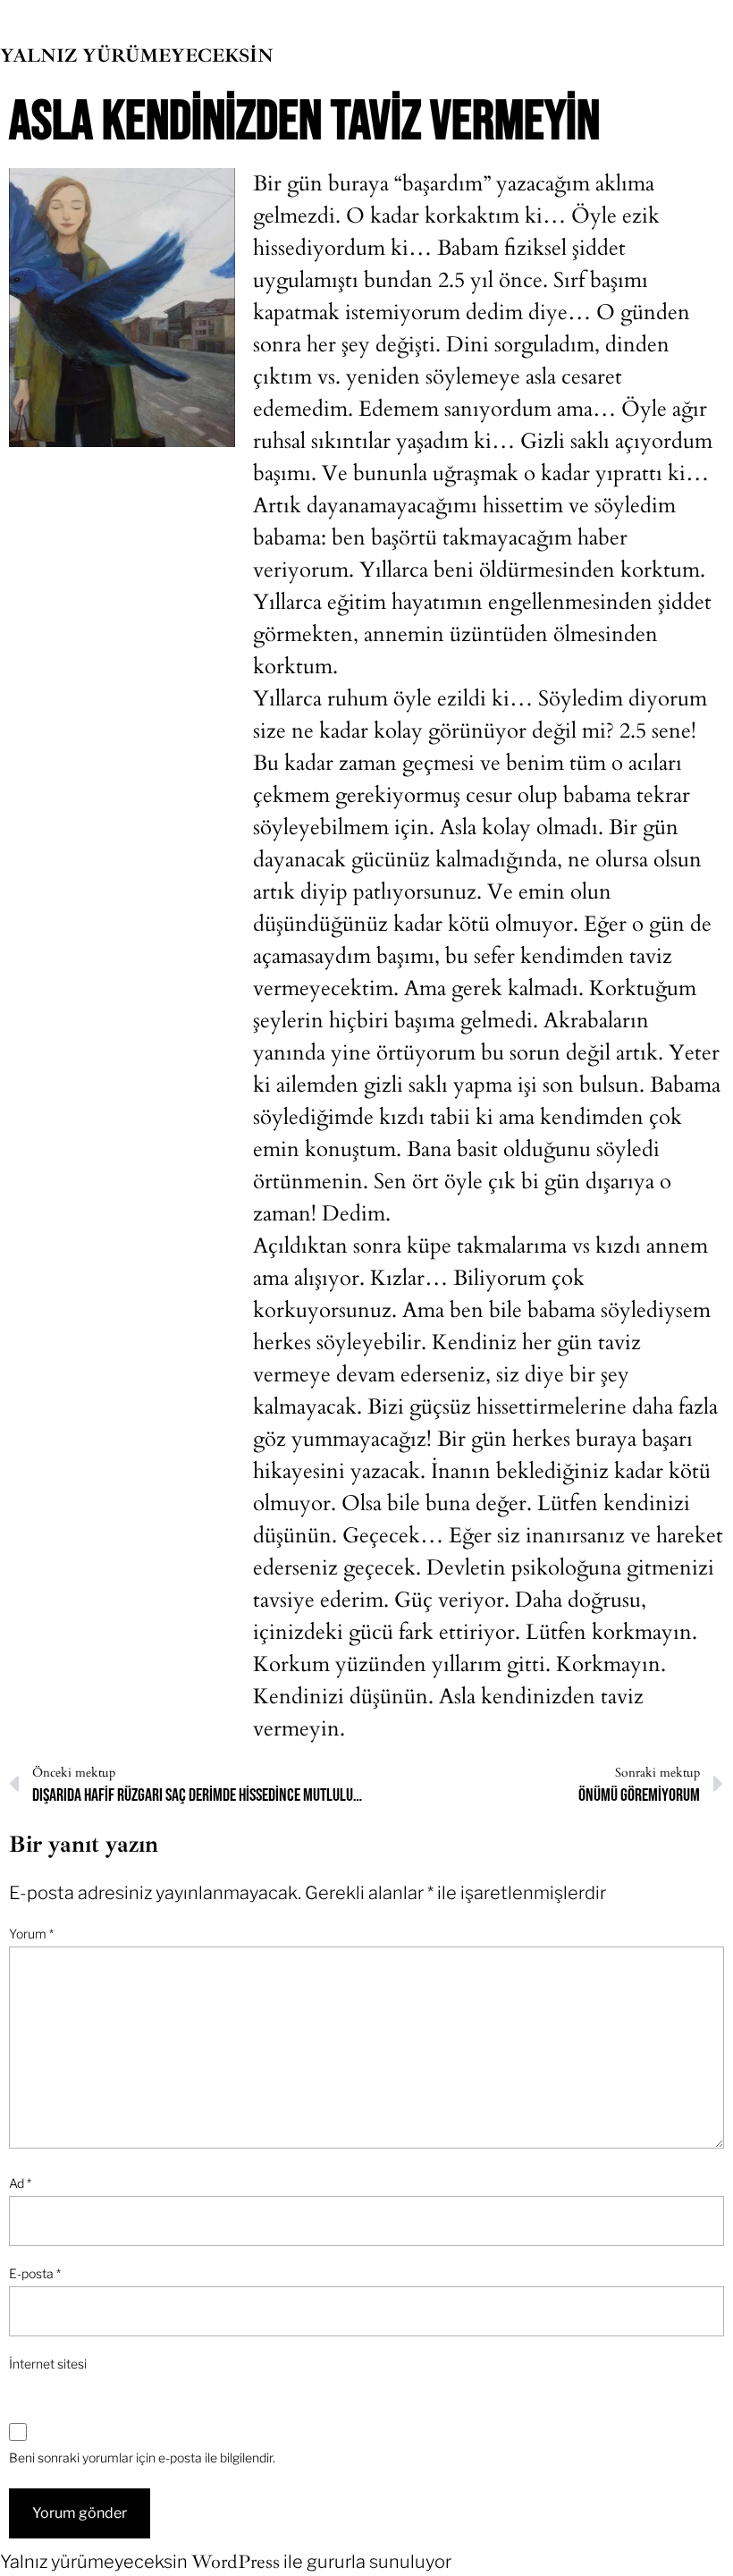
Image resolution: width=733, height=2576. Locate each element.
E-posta (35, 2273)
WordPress (236, 2562)
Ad (20, 2183)
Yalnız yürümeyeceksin (137, 55)
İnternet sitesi (48, 2364)
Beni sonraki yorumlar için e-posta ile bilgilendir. (142, 2458)
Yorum (31, 1934)
